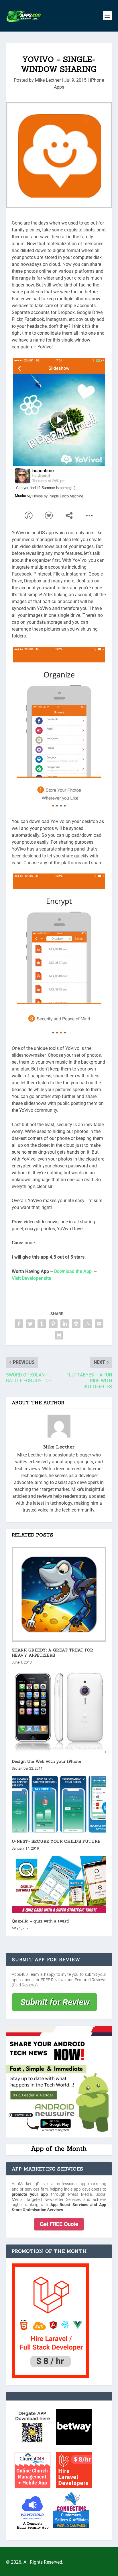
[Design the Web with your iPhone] (59, 1711)
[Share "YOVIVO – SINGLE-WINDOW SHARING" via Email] (99, 1324)
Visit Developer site (32, 1278)
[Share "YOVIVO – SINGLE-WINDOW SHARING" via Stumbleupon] (88, 1324)
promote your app (30, 2194)
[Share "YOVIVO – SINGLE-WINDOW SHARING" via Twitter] (30, 1324)
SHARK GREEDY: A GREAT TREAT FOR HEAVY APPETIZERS (53, 1653)
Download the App (73, 1271)
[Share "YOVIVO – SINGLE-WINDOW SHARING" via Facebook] (19, 1324)
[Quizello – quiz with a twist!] (59, 1884)
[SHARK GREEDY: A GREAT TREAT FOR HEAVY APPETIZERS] (59, 1594)
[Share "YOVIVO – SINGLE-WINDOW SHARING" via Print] (59, 1335)
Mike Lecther (48, 80)
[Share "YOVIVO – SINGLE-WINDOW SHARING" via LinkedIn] (65, 1324)
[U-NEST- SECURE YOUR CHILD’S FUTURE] (59, 1804)
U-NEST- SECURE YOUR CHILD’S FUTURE (56, 1841)
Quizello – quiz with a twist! (41, 1921)
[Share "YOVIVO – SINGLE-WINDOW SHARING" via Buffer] (76, 1324)
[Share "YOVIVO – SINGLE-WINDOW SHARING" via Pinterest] (53, 1324)
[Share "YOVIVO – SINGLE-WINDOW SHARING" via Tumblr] (42, 1324)
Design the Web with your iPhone (47, 1761)
